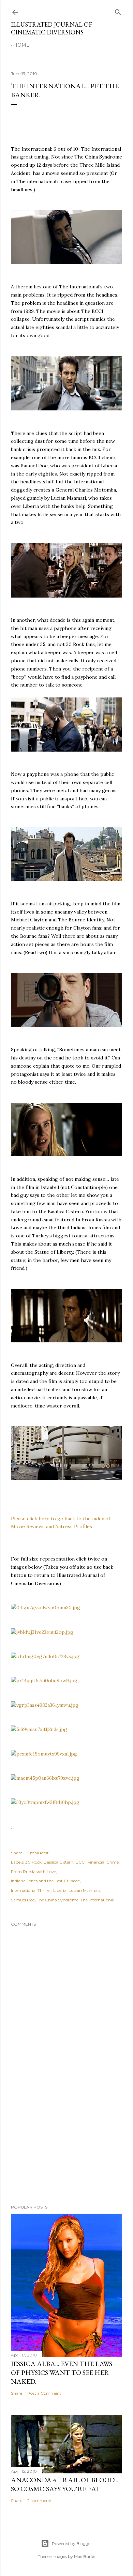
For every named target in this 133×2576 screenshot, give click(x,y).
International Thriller (31, 1890)
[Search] (118, 11)
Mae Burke (85, 2556)
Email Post (38, 1853)
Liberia (60, 1890)
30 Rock (33, 1862)
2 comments (40, 2500)
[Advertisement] (66, 2145)
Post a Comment (44, 2393)
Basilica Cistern (58, 1862)
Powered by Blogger (72, 2543)
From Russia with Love (33, 1872)
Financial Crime (103, 1862)
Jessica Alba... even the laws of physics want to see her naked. (62, 2372)
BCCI (80, 1862)
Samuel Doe (23, 1900)
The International (97, 1900)
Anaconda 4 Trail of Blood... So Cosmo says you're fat (65, 2484)
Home (21, 45)
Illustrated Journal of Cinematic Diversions (51, 28)
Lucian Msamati (84, 1890)
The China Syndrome (58, 1900)
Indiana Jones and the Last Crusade (45, 1881)
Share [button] (17, 1853)
